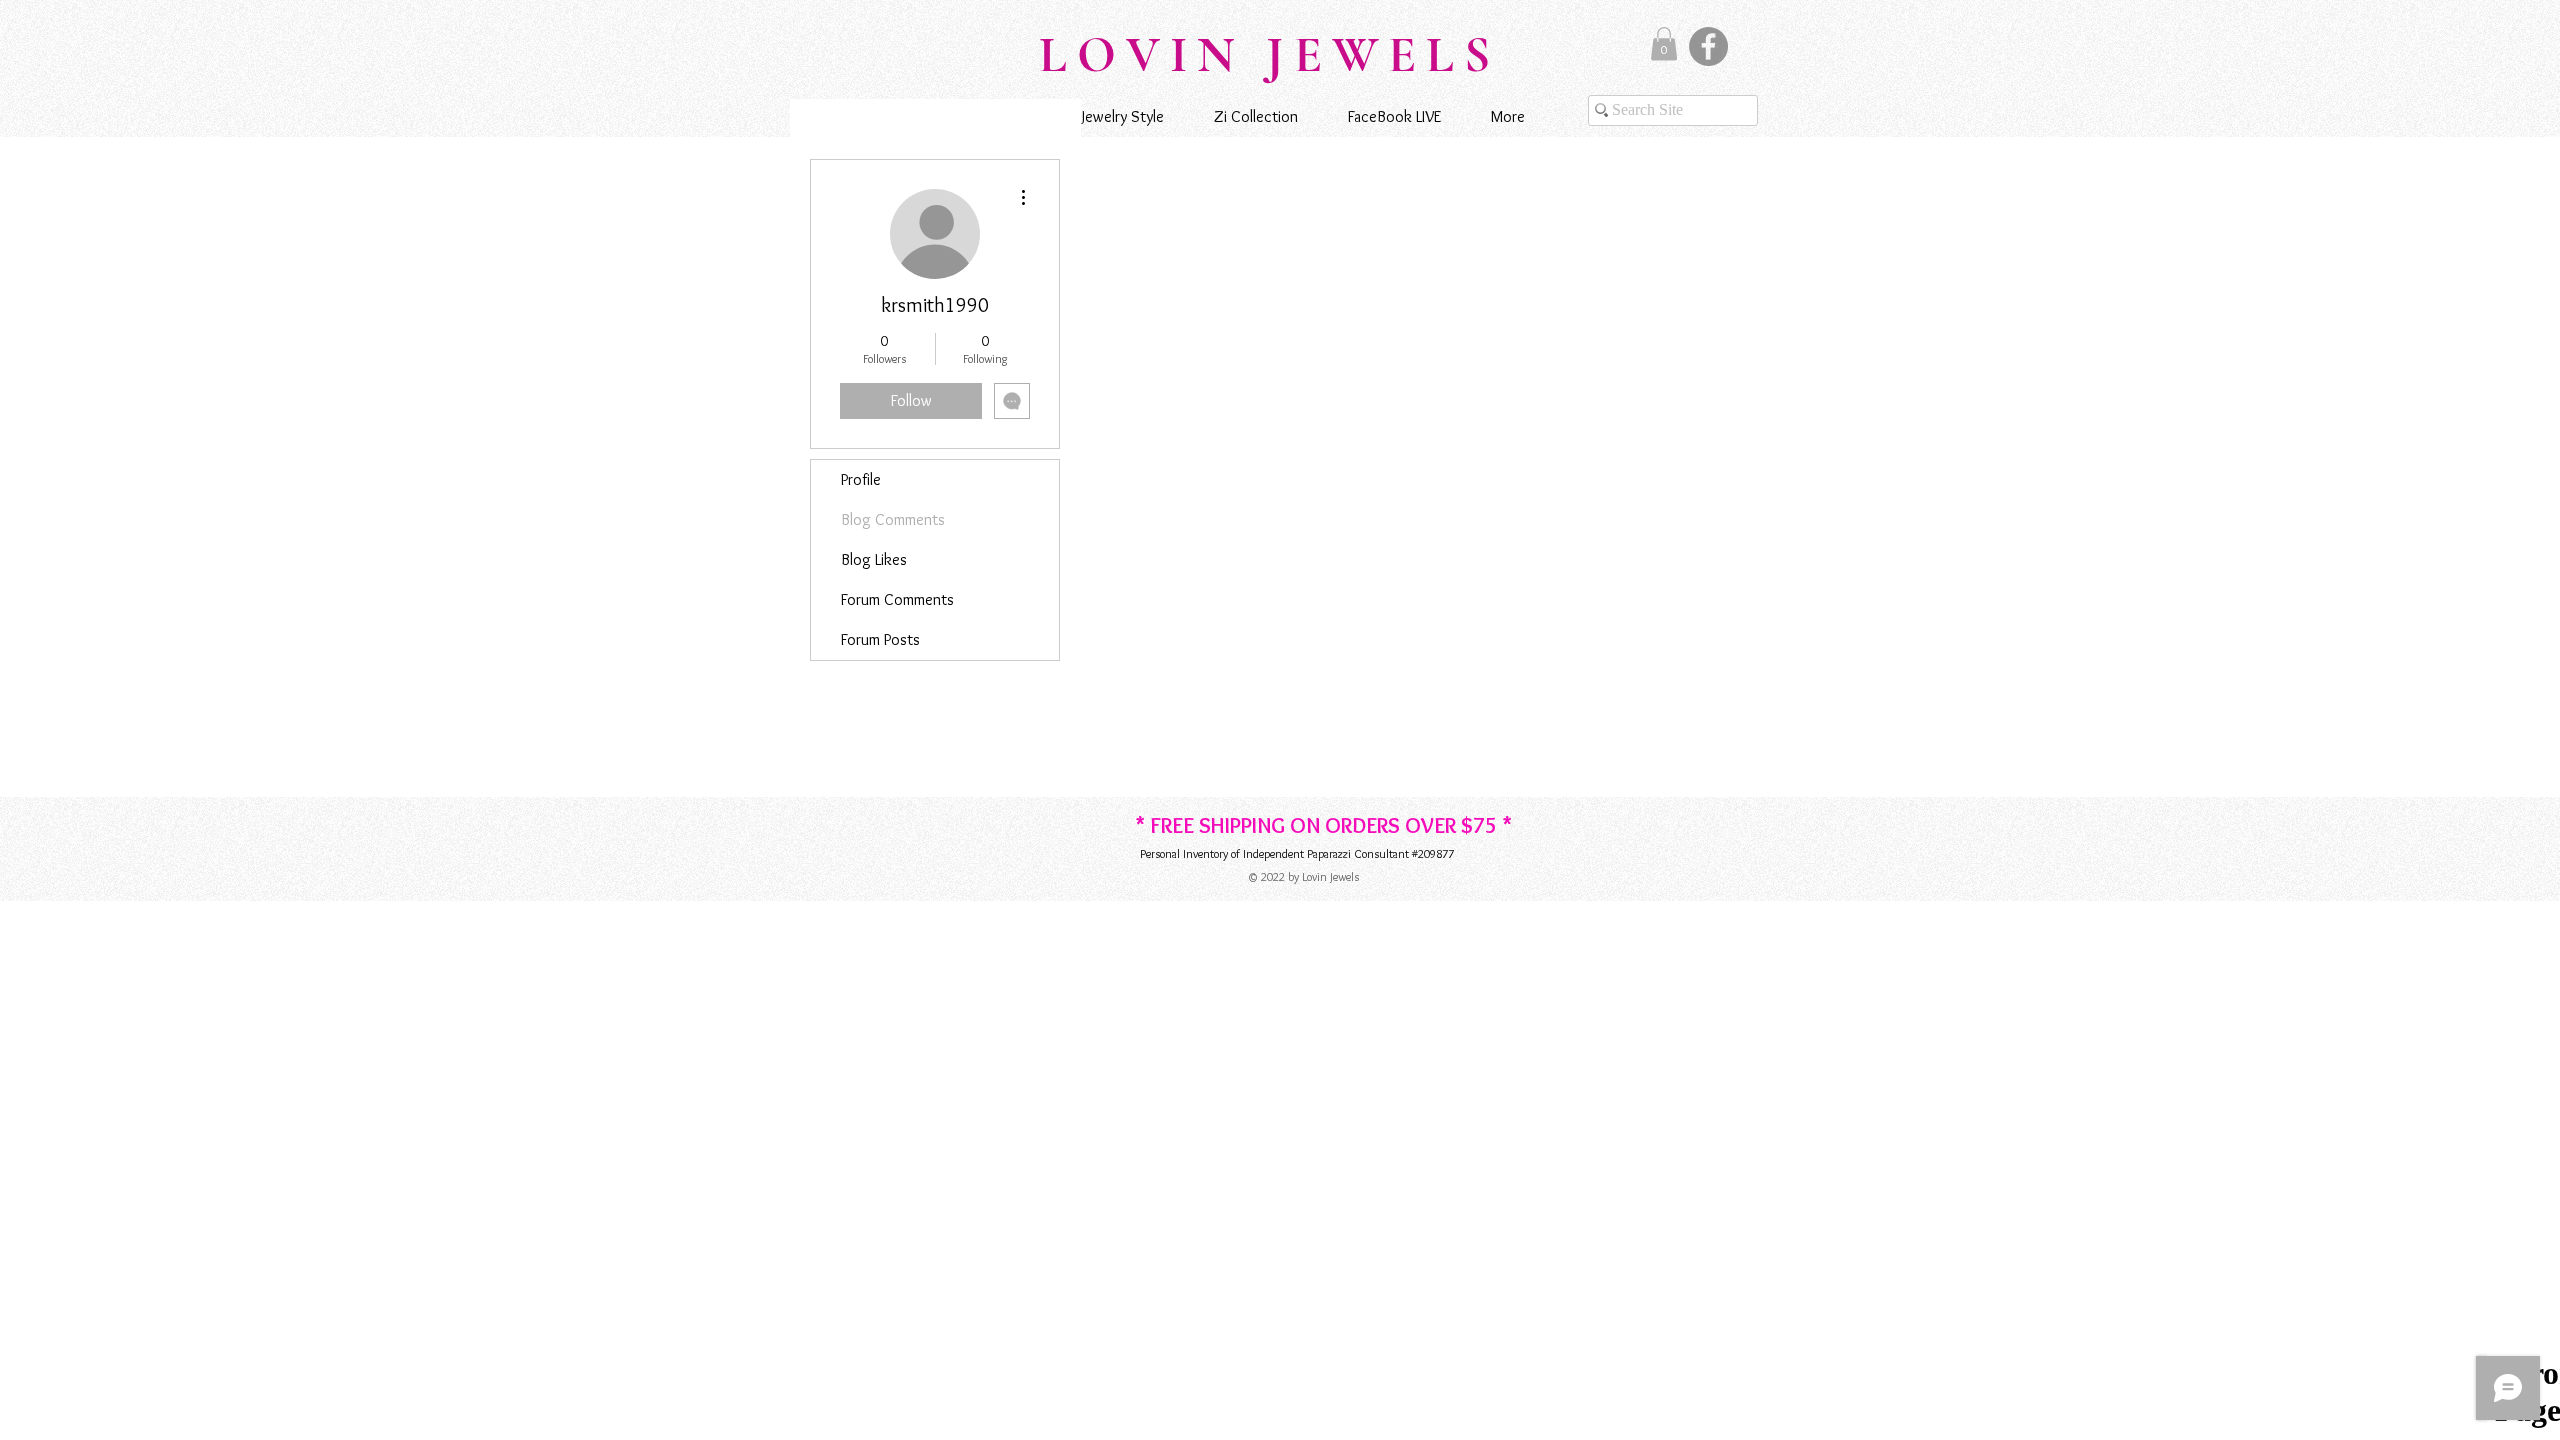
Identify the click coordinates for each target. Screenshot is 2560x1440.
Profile (861, 479)
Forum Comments (897, 599)
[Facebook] (1708, 46)
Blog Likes (874, 559)
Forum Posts (880, 639)
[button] (1664, 43)
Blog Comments (893, 519)
